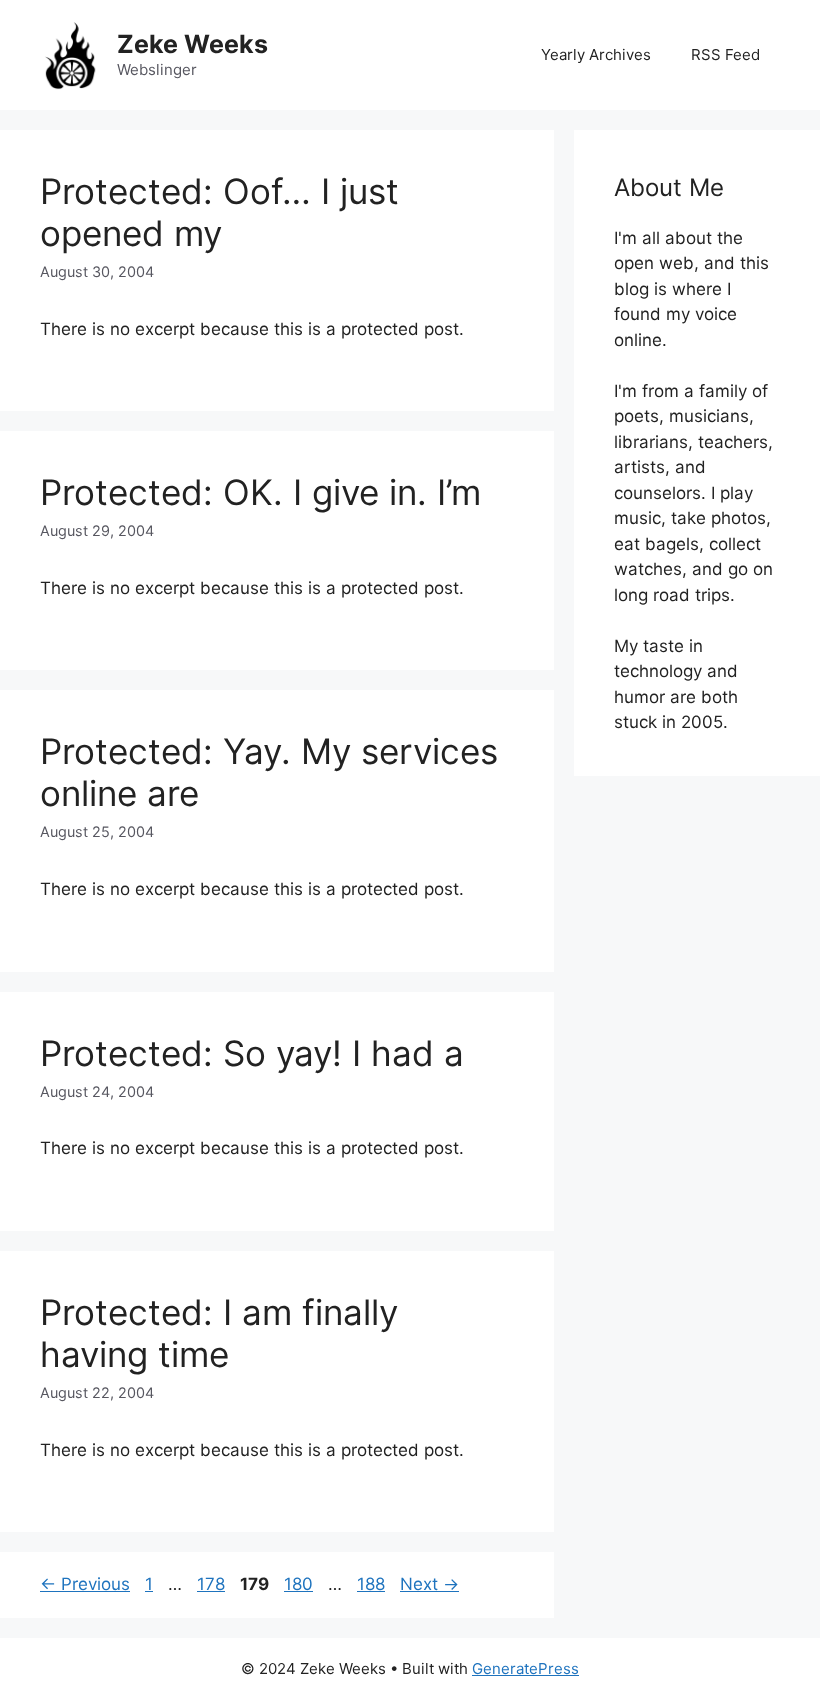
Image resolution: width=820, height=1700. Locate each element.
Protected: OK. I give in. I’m (260, 492)
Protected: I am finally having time (219, 1333)
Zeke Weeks (192, 44)
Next (429, 1584)
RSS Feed (725, 54)
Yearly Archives (596, 54)
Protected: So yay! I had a (252, 1053)
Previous (85, 1584)
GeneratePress (525, 1668)
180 (300, 1584)
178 (213, 1584)
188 (373, 1584)
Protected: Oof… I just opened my (219, 212)
